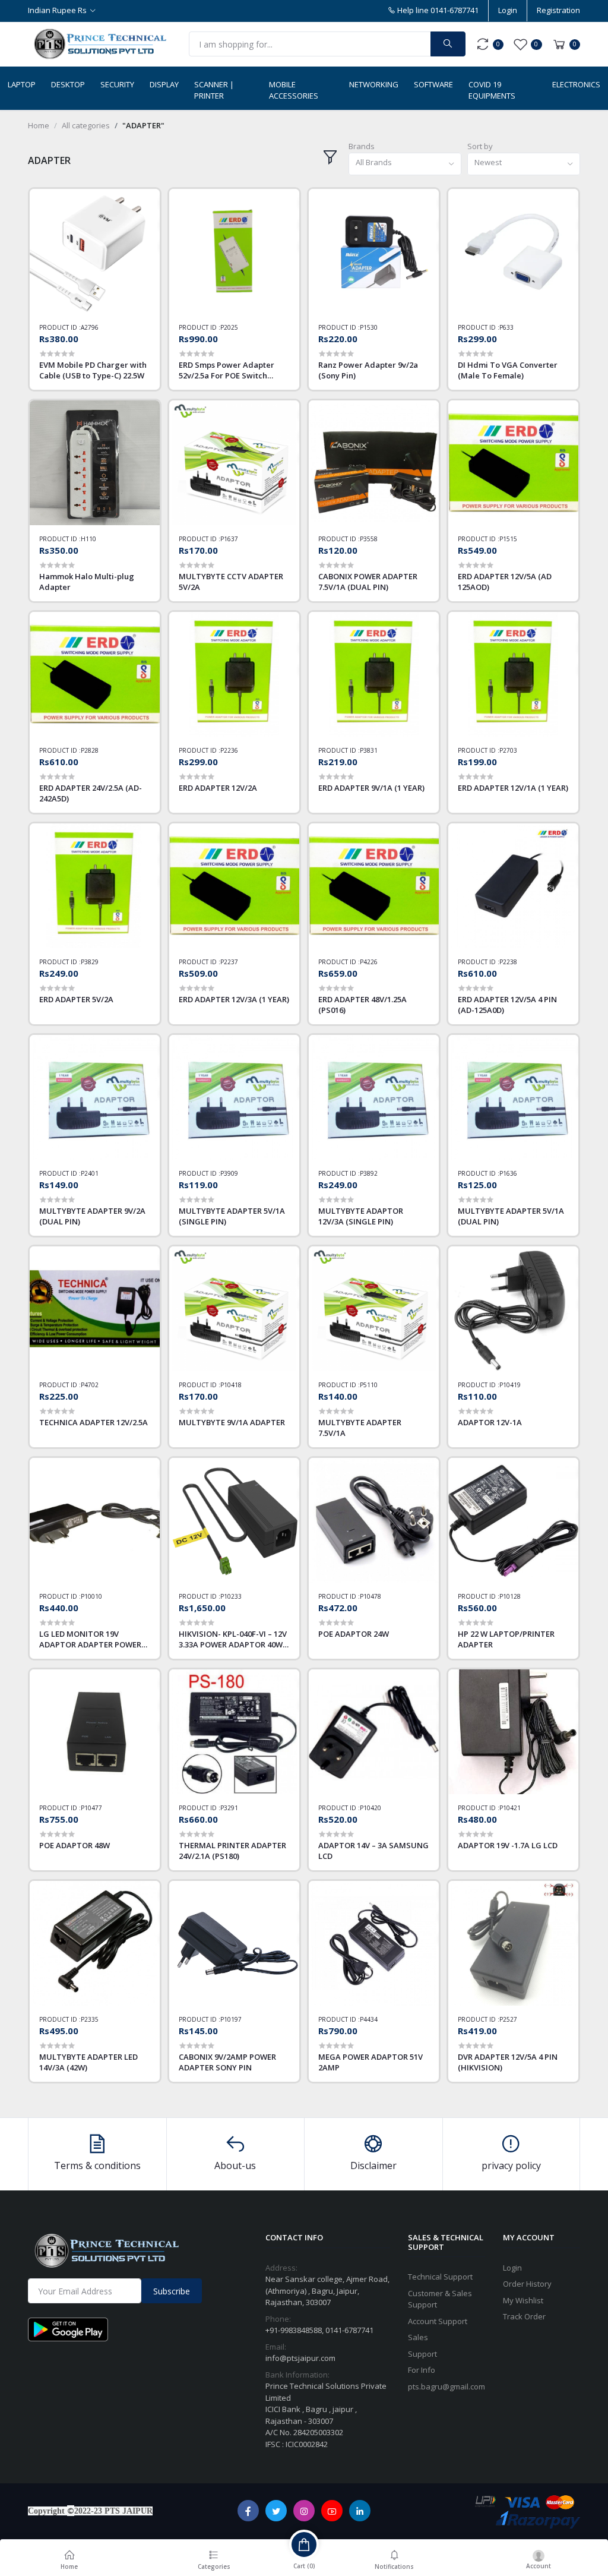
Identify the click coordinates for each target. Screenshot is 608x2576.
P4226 (369, 962)
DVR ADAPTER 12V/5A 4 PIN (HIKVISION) (508, 2062)
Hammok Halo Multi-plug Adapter (87, 582)
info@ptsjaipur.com (300, 2358)
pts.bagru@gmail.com (446, 2386)
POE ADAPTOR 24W (354, 1634)
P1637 (229, 539)
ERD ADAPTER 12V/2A (218, 788)
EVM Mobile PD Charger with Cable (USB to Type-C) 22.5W (93, 370)
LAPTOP (22, 84)
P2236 (229, 750)
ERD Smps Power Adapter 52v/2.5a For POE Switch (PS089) (227, 370)
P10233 (231, 1596)
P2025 (229, 327)
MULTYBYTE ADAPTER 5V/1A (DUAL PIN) (511, 1216)
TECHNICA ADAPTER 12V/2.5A (94, 1422)
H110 (88, 539)
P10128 (510, 1596)
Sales (418, 2337)
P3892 (369, 1173)
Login (508, 10)
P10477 (91, 1808)
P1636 (508, 1173)
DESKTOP (68, 84)
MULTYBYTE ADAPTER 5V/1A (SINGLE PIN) (232, 1216)
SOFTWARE (433, 84)
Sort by (480, 146)
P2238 (508, 962)
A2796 (90, 327)
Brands (362, 146)
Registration (558, 10)
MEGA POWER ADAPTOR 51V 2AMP (370, 2062)
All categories (86, 125)
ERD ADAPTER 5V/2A (76, 999)
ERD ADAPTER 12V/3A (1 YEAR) (234, 999)
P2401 (90, 1173)
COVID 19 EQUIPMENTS (492, 90)
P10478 (370, 1596)
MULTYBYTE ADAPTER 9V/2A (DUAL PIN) (92, 1216)
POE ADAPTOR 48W (75, 1845)
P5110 (369, 1385)
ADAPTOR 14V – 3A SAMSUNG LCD (373, 1851)
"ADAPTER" (143, 125)
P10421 (510, 1808)
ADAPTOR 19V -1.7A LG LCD (508, 1845)
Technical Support (440, 2277)
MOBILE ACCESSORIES (294, 90)
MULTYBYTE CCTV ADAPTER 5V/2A (231, 582)
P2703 (508, 750)
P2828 (90, 750)
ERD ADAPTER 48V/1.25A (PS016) (362, 1005)
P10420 (370, 1808)
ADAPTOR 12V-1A (490, 1422)
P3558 (369, 539)
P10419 (510, 1385)
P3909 (229, 1173)
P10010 (91, 1596)
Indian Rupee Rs (57, 10)
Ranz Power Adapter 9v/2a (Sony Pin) (368, 370)
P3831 (369, 750)
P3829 (90, 962)
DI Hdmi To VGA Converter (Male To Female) (508, 370)
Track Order (524, 2316)
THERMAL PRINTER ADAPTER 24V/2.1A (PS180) (232, 1851)
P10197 (231, 2019)
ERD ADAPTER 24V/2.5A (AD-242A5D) (91, 793)
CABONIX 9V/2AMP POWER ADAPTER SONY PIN (227, 2062)
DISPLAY (164, 84)
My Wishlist (523, 2300)
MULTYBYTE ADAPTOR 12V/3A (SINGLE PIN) (361, 1216)
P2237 (229, 962)
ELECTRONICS (576, 84)
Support (422, 2354)
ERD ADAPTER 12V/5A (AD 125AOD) (505, 582)
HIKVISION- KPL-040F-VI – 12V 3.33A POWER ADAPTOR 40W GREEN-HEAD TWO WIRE (233, 1639)
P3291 (229, 1808)
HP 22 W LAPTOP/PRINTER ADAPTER (506, 1639)
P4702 (90, 1385)
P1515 (508, 539)
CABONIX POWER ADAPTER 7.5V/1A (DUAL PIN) (368, 582)
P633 (506, 327)
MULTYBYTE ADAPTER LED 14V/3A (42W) (88, 2062)
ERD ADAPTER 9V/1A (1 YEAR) (371, 788)
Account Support (438, 2321)
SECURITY (117, 84)
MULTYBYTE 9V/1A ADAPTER (232, 1422)
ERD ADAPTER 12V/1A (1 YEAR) (513, 788)
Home (39, 125)
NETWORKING (374, 84)
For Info (422, 2370)
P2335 (90, 2019)
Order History (527, 2284)
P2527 (508, 2019)
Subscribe (172, 2291)
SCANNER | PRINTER (214, 90)
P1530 (369, 327)
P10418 (231, 1385)
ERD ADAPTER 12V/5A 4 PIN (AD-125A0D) (507, 1005)
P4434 (369, 2019)
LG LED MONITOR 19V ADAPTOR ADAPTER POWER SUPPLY (90, 1639)
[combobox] (405, 164)
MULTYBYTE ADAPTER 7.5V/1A (360, 1428)
